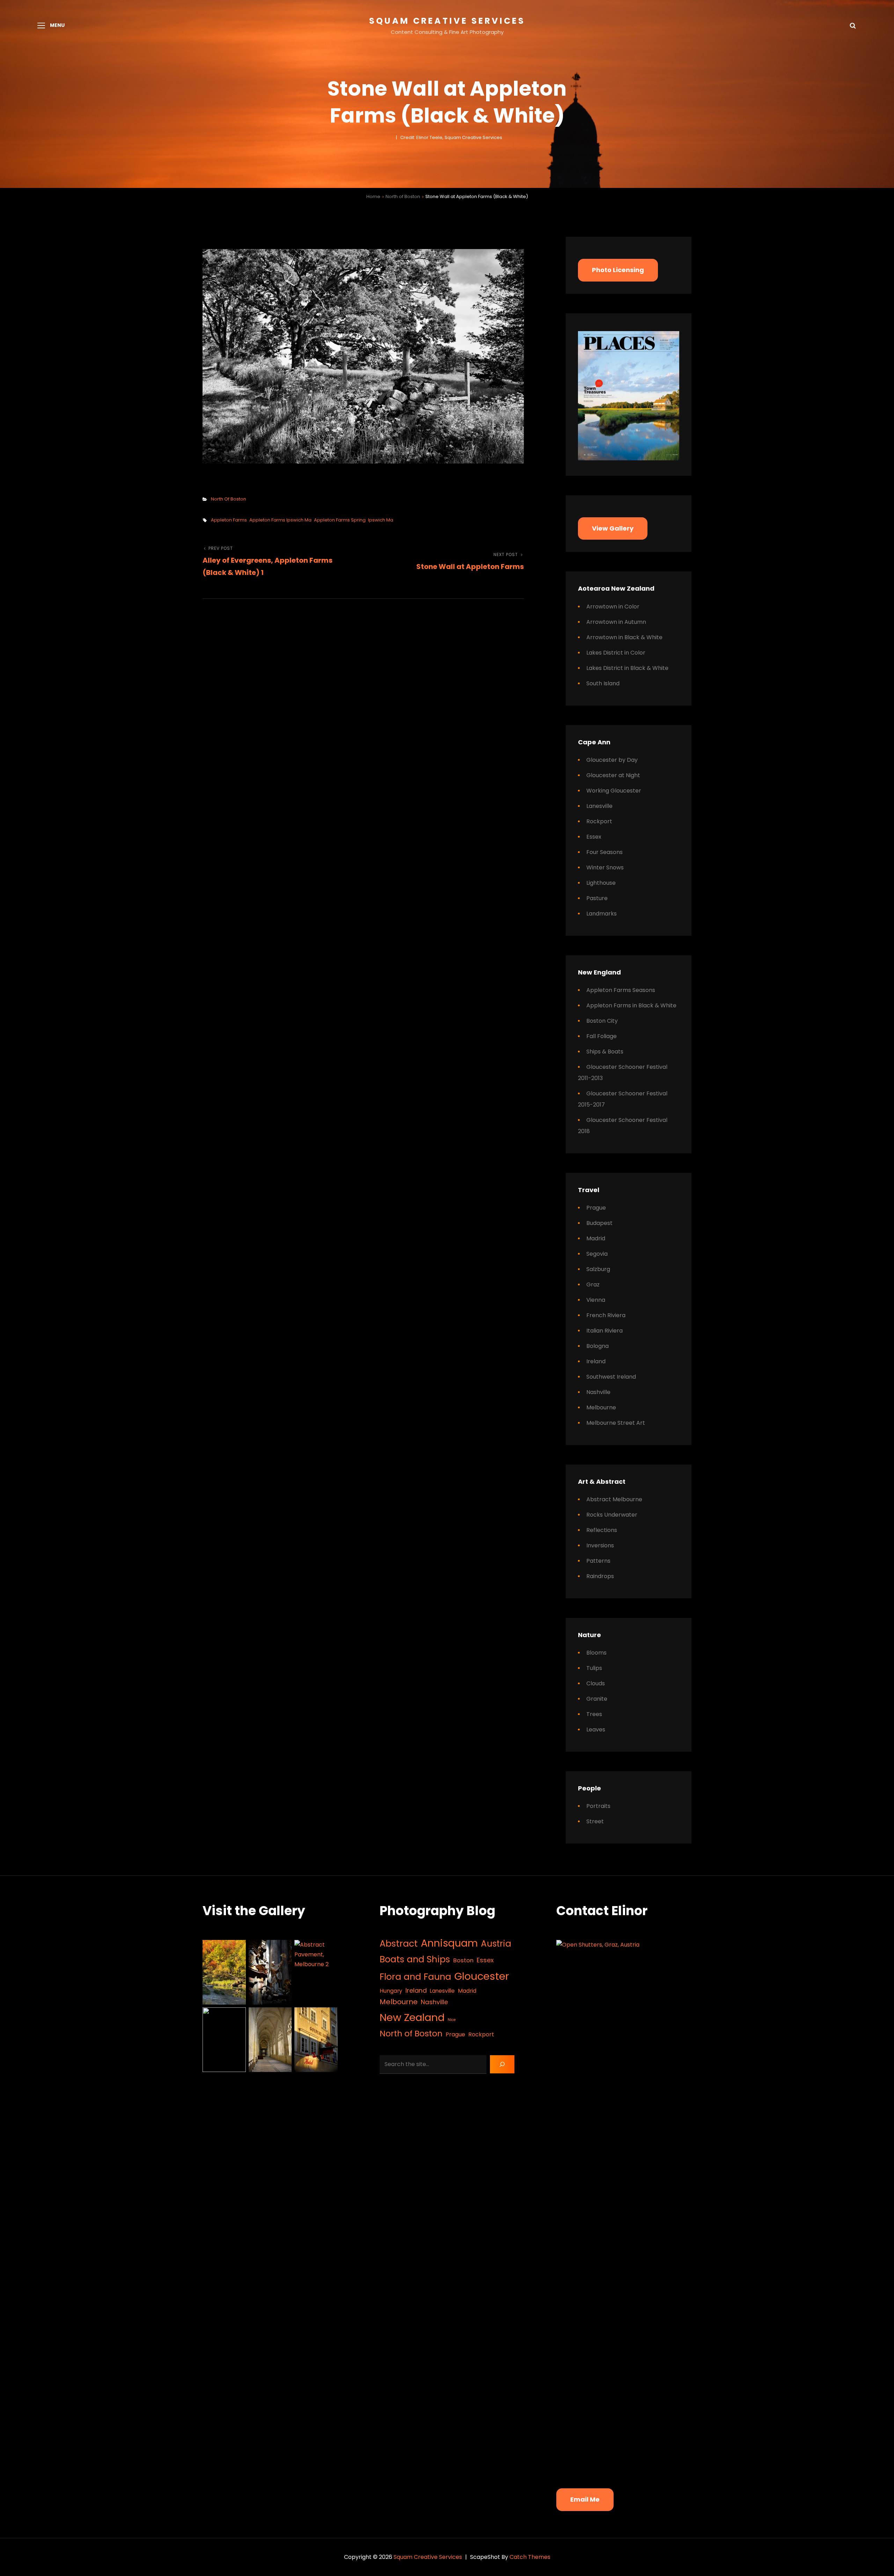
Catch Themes (530, 2557)
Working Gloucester (614, 791)
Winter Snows (605, 867)
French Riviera (606, 1315)
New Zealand (412, 2017)
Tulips (594, 1668)
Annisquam (449, 1943)
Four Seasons (604, 852)
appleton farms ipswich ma (280, 520)
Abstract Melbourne (614, 1499)
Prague (596, 1208)
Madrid (596, 1238)
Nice (452, 2020)
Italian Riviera (604, 1331)
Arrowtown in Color (613, 607)
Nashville (598, 1392)
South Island (603, 683)
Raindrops (600, 1576)
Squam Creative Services (447, 21)
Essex (594, 837)
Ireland (596, 1361)
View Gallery (613, 528)
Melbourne (601, 1407)
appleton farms (229, 520)
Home (373, 196)
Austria (496, 1944)
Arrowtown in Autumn (616, 622)
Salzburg (598, 1269)
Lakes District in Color (616, 653)
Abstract (399, 1944)
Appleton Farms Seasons (621, 990)
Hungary (391, 1991)
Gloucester (482, 1976)
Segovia (597, 1254)
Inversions (600, 1545)
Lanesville (599, 806)
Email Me (585, 2499)
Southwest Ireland (611, 1377)
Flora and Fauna (415, 1977)
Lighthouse (601, 883)
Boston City (602, 1021)
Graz (593, 1285)
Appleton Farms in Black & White (631, 1005)
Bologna (598, 1346)
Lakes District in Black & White (627, 668)
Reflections (602, 1530)
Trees (594, 1714)
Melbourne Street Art (616, 1423)
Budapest (599, 1223)
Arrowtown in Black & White (624, 637)
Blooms (596, 1653)
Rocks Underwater (612, 1515)
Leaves (596, 1730)
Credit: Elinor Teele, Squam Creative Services (451, 137)
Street (595, 1821)
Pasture (597, 898)
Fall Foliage (602, 1036)
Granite (597, 1699)
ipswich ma (381, 520)
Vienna (596, 1300)
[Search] (502, 2064)
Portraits (598, 1806)
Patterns (598, 1561)
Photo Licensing (618, 270)
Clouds (596, 1683)
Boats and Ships (415, 1959)
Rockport (599, 821)
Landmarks (602, 914)
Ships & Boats (605, 1052)
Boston (463, 1960)
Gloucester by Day (612, 760)
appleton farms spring (340, 520)
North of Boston (403, 196)
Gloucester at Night (613, 775)
